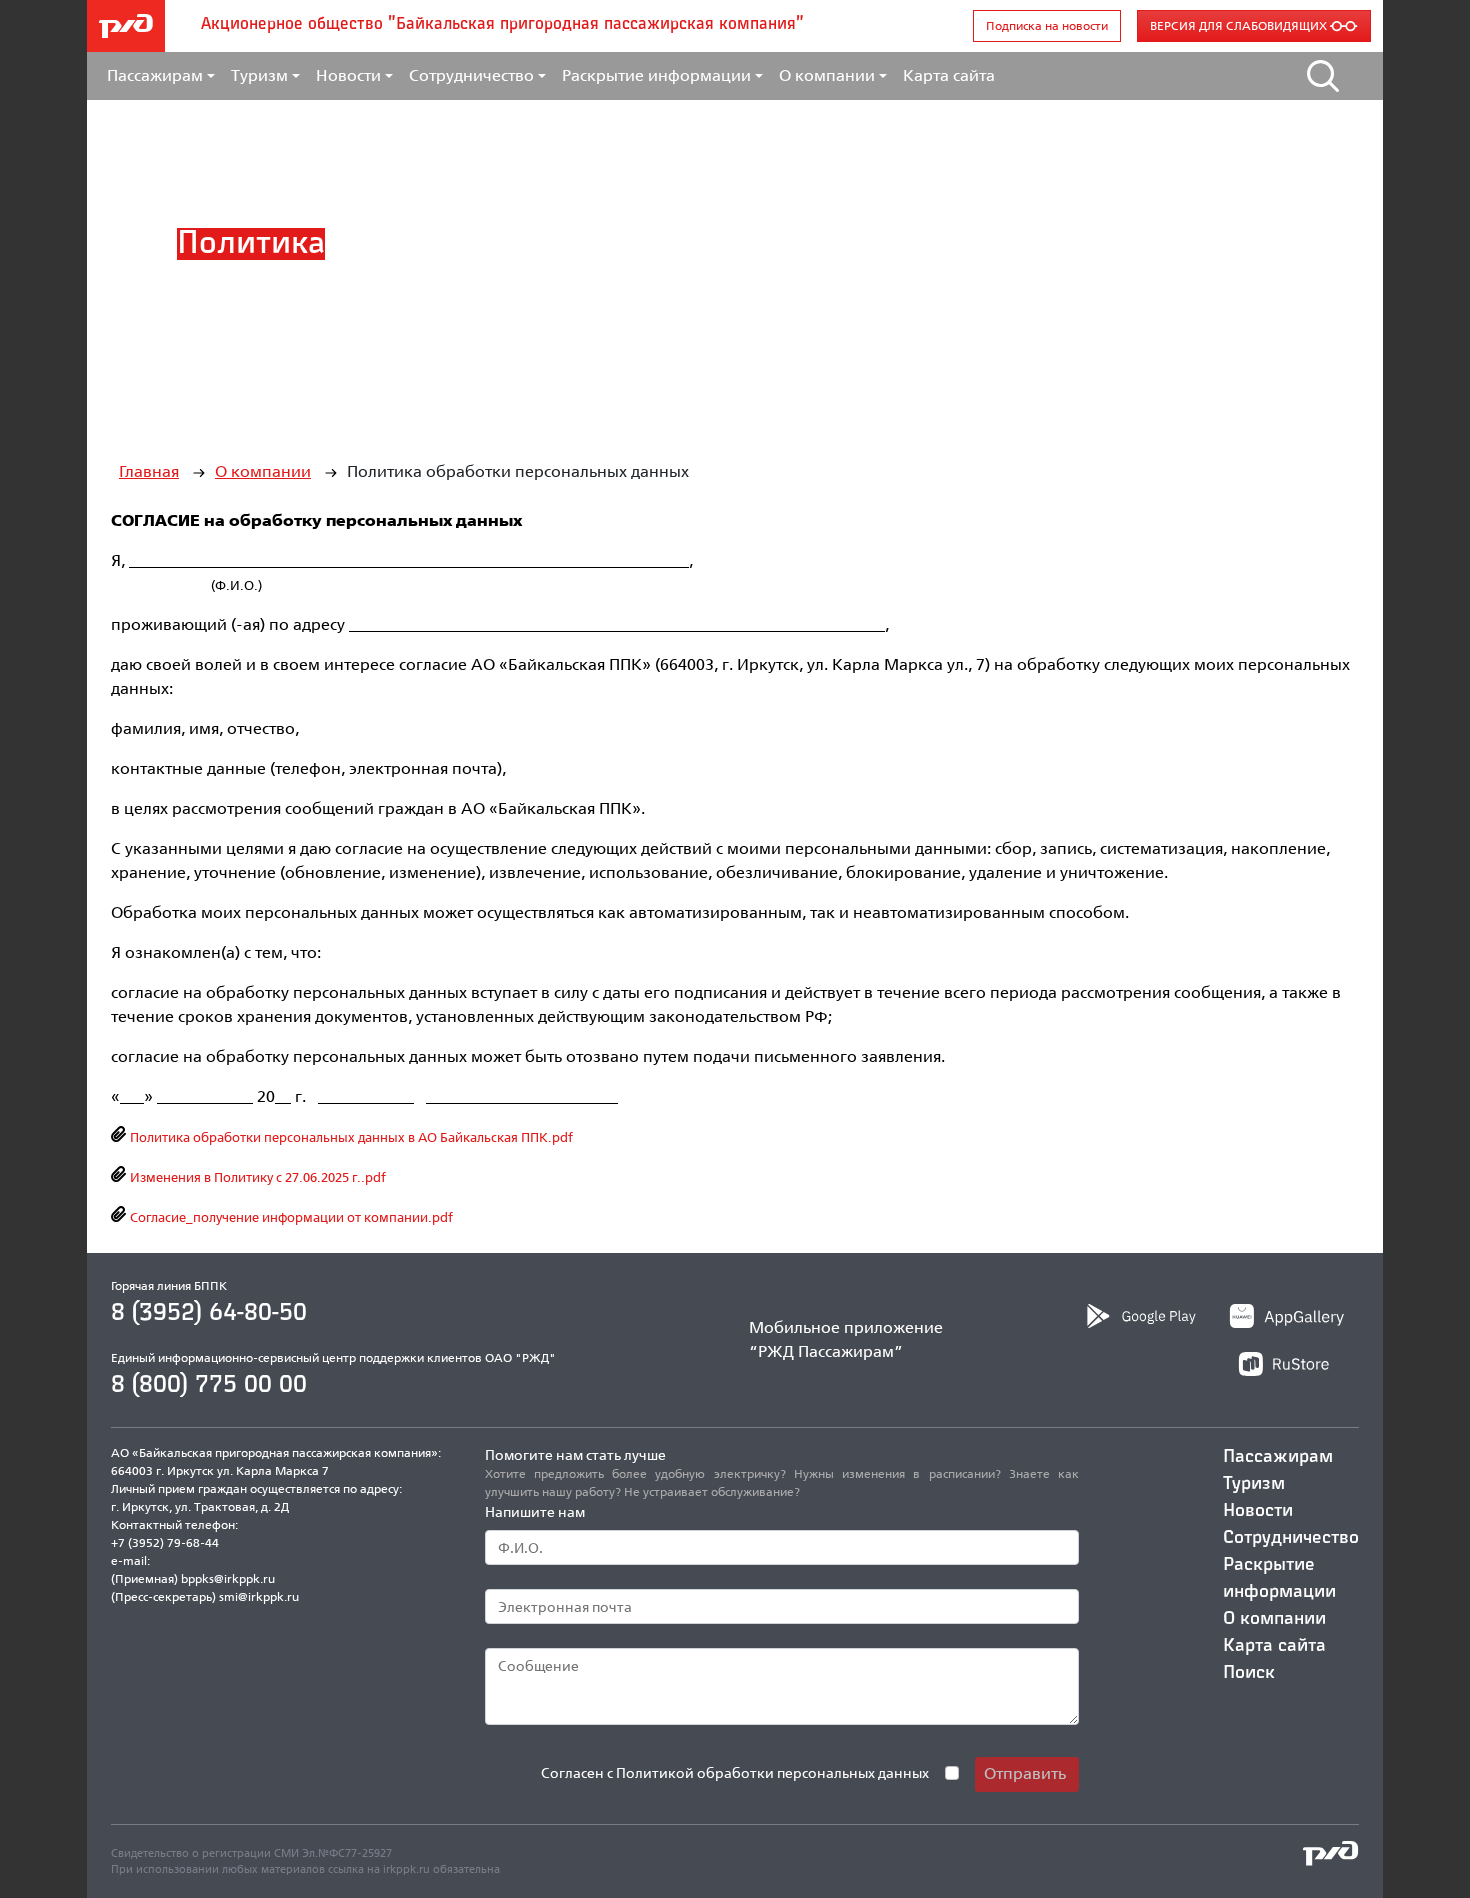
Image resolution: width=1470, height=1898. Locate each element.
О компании (263, 471)
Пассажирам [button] (155, 75)
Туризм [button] (259, 75)
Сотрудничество (1291, 1538)
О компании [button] (827, 75)
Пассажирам (1278, 1457)
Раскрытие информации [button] (656, 75)
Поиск (1249, 1673)
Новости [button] (348, 75)
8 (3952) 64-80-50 (209, 1313)
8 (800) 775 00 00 (209, 1385)
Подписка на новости (1047, 25)
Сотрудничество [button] (471, 75)
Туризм (1254, 1484)
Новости (1258, 1511)
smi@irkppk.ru (259, 1596)
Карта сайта (949, 75)
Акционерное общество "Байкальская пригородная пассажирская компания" (502, 25)
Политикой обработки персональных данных (772, 1772)
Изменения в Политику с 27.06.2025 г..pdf (256, 1177)
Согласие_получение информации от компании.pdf (290, 1217)
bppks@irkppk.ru (228, 1578)
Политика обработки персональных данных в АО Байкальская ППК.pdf (350, 1137)
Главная (149, 471)
